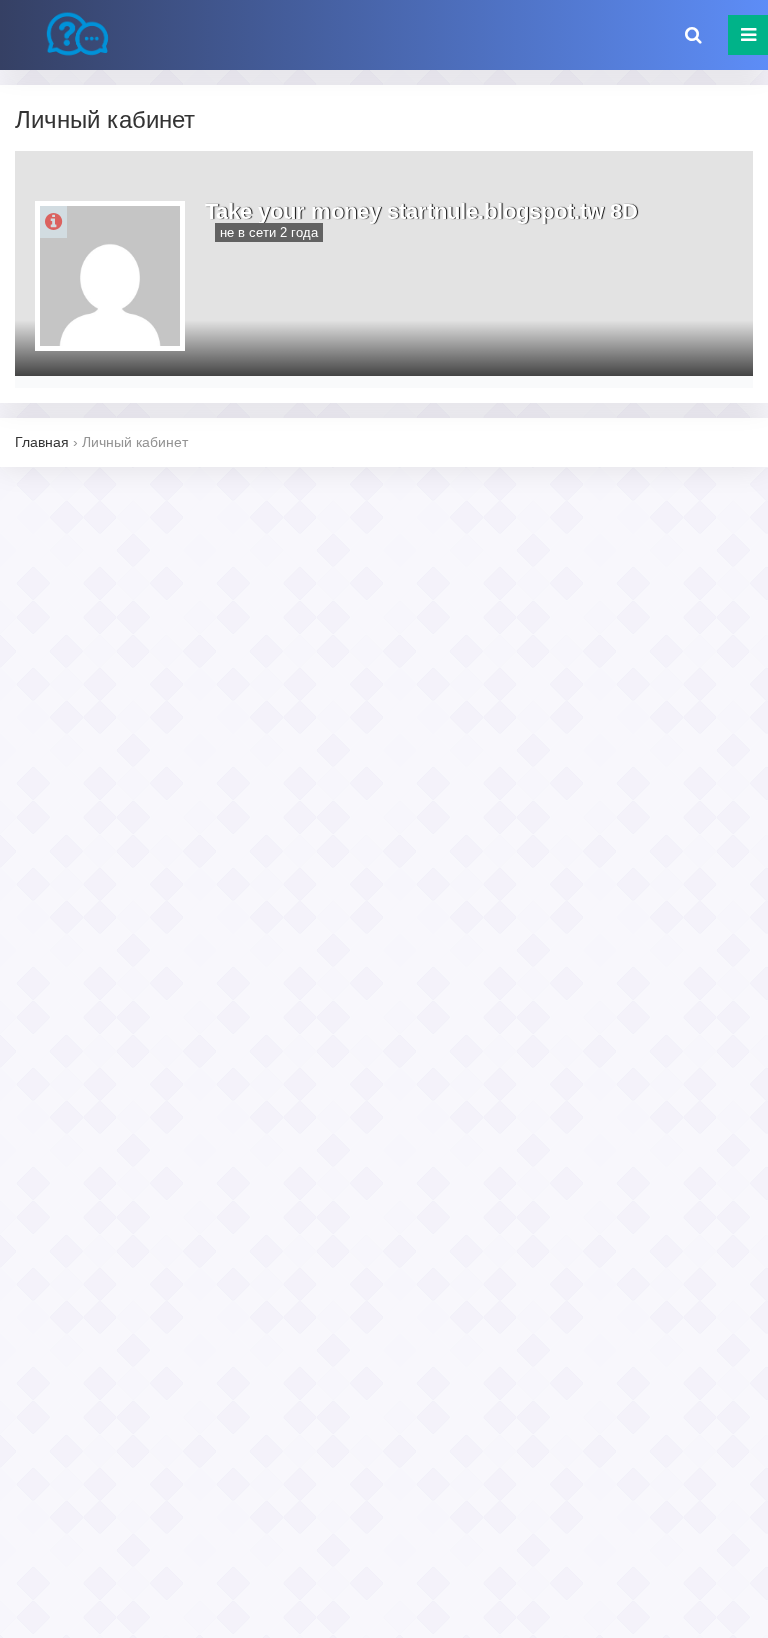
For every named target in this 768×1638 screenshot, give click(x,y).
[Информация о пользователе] (53, 222)
